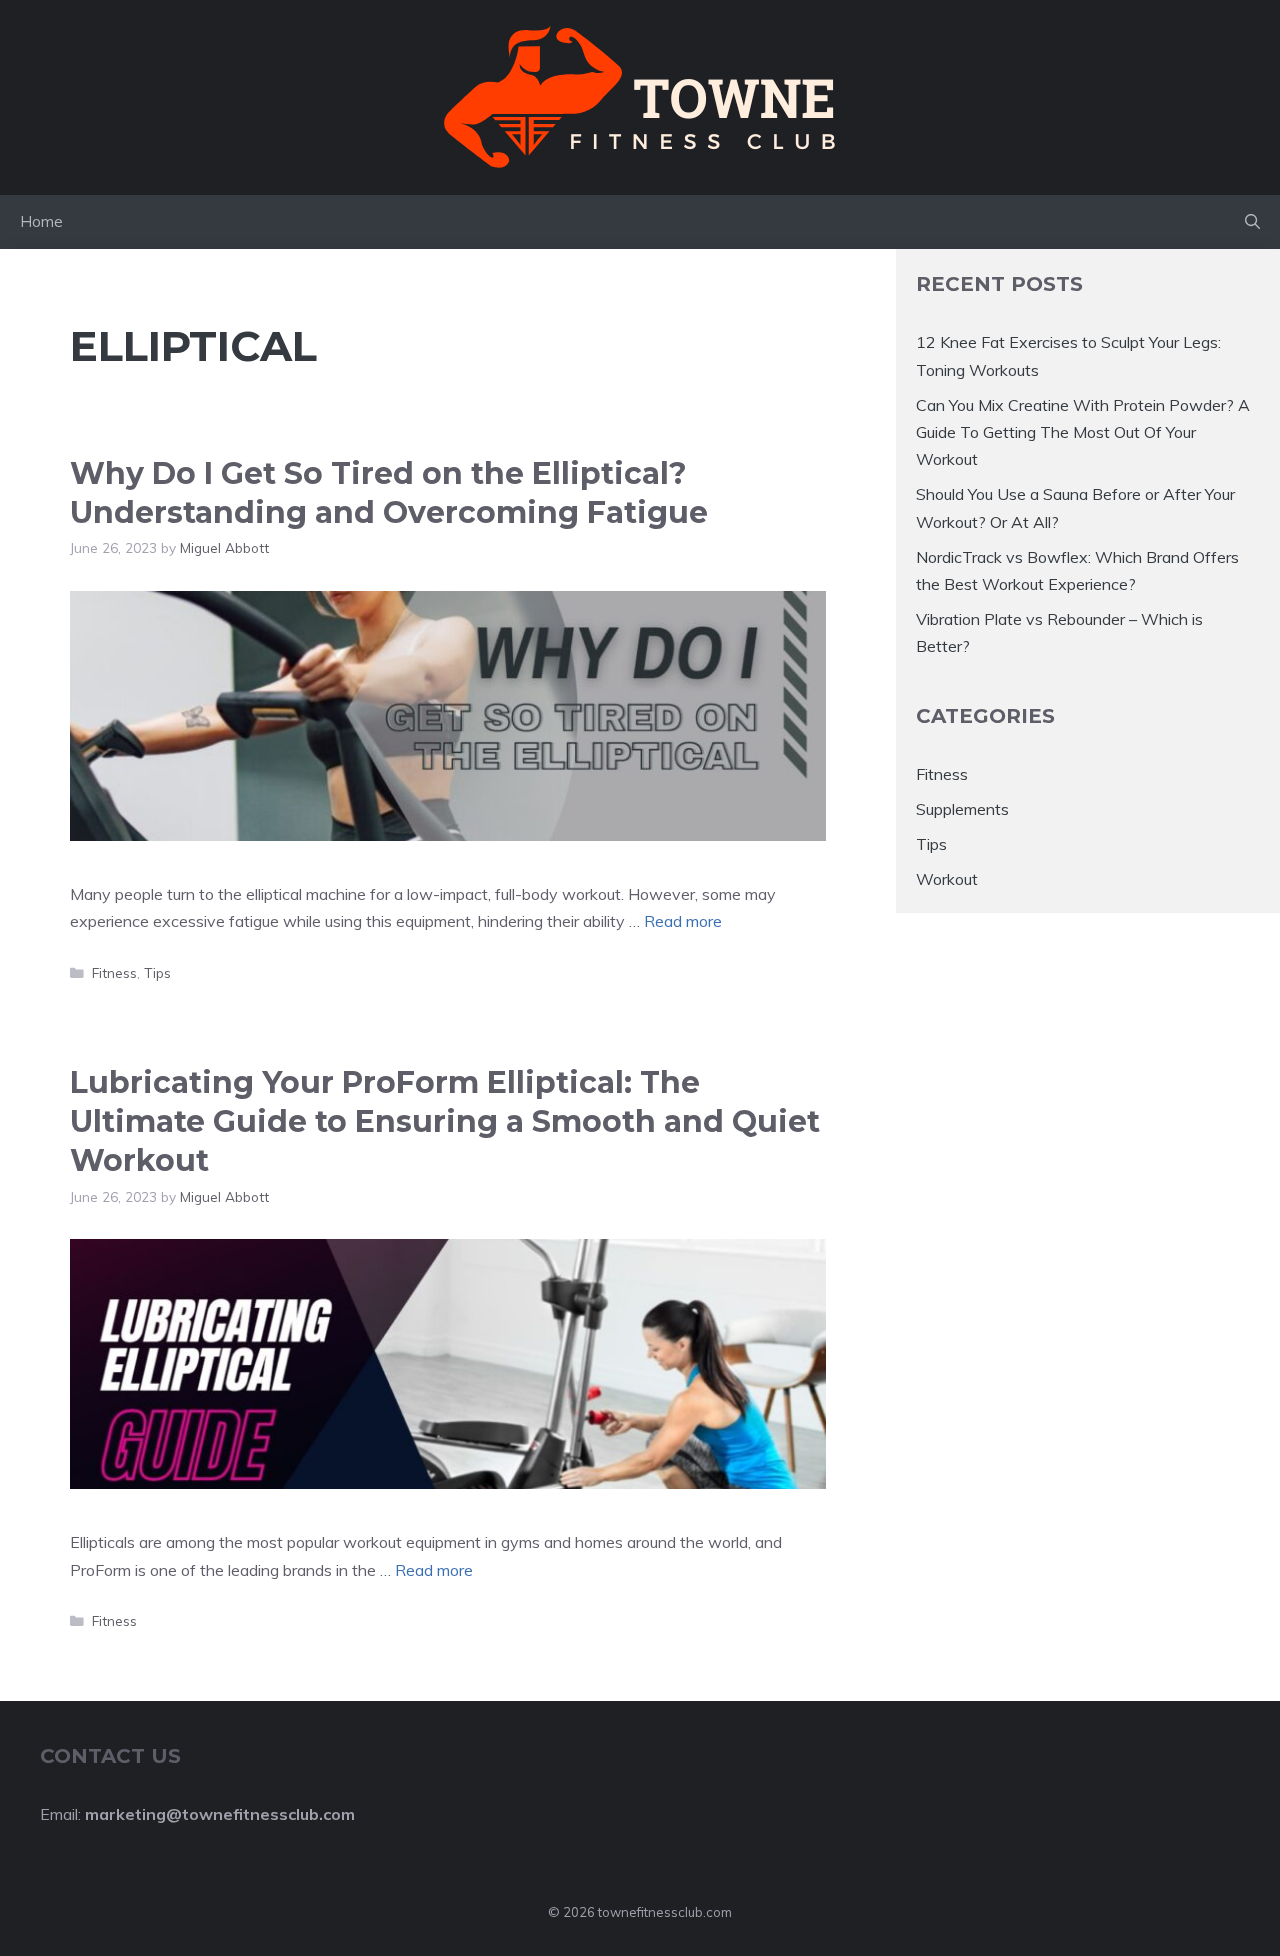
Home (41, 221)
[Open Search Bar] (1252, 222)
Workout (947, 879)
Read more (683, 921)
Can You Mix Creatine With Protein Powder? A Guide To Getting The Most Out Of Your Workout (1083, 431)
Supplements (962, 808)
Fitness (114, 972)
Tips (157, 972)
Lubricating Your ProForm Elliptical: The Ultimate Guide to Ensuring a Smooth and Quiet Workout (445, 1121)
